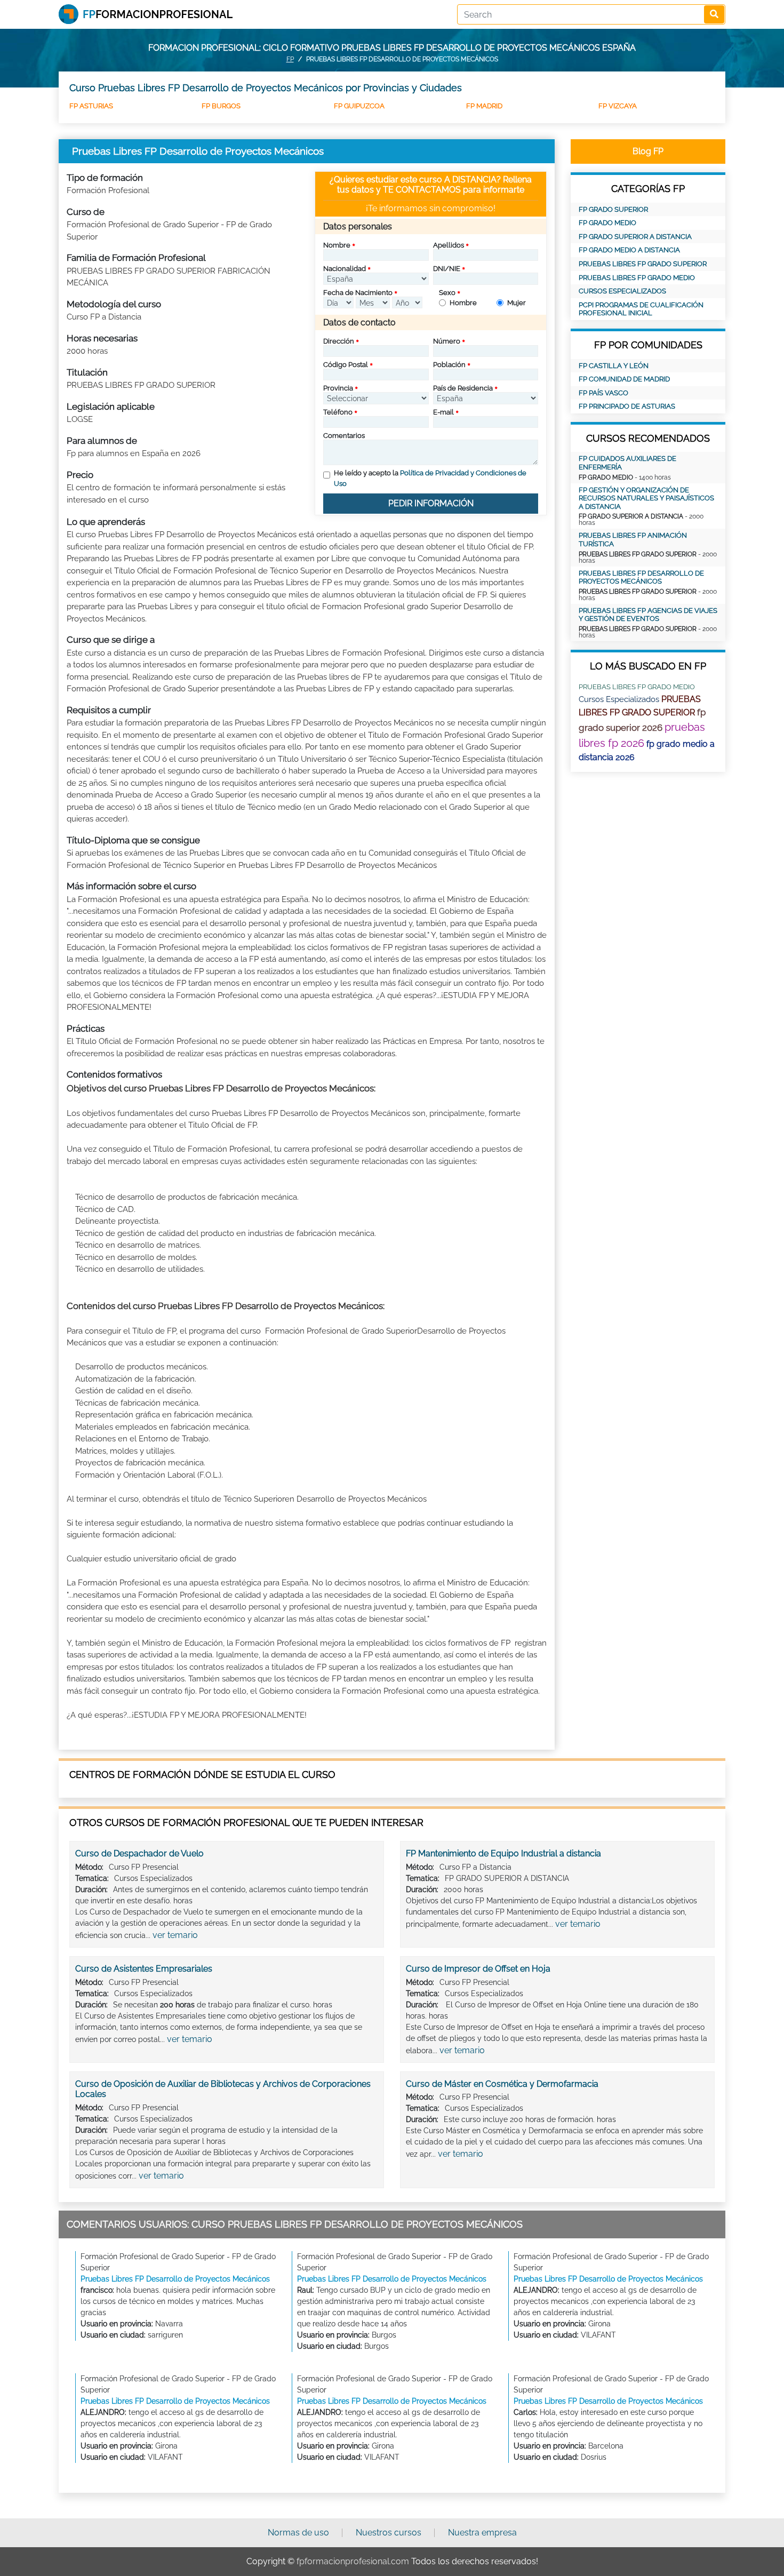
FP (290, 59)
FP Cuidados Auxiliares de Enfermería (627, 463)
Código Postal (346, 365)
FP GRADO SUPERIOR (613, 209)
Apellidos (449, 245)
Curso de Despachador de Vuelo (139, 1853)
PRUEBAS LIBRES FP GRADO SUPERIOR (643, 264)
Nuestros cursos (389, 2533)
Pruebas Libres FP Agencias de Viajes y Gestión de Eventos (648, 615)
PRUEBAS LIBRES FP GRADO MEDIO (637, 278)
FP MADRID (484, 106)
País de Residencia (463, 388)
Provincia (338, 388)
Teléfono (338, 412)
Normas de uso (298, 2533)
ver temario (175, 1935)
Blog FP (648, 151)
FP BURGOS (221, 106)
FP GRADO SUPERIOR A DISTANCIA (635, 237)
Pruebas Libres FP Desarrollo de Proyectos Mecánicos (641, 577)
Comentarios (344, 436)
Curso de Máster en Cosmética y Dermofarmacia (502, 2084)
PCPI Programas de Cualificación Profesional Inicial (641, 309)
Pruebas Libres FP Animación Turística (633, 540)
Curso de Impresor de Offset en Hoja (478, 1969)
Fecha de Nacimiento (358, 293)
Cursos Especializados (622, 291)
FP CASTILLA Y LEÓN (614, 366)
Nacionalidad (345, 269)
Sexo (447, 293)
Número (447, 341)
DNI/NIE (447, 269)
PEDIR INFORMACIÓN (431, 503)
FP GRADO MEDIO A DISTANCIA (629, 250)
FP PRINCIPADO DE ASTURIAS (627, 406)
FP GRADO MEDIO (607, 223)
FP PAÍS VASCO (603, 393)
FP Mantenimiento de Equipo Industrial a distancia (503, 1853)
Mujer (517, 303)
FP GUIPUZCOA (359, 106)
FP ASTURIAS (91, 106)
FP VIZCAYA (618, 106)
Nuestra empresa (482, 2533)
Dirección (339, 341)
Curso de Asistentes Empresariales (144, 1969)
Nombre (337, 245)
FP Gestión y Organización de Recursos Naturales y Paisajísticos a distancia (646, 498)
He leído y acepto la (430, 478)
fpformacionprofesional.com (353, 2561)
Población (449, 365)
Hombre (463, 303)
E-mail (443, 412)
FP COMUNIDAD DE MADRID (624, 379)
